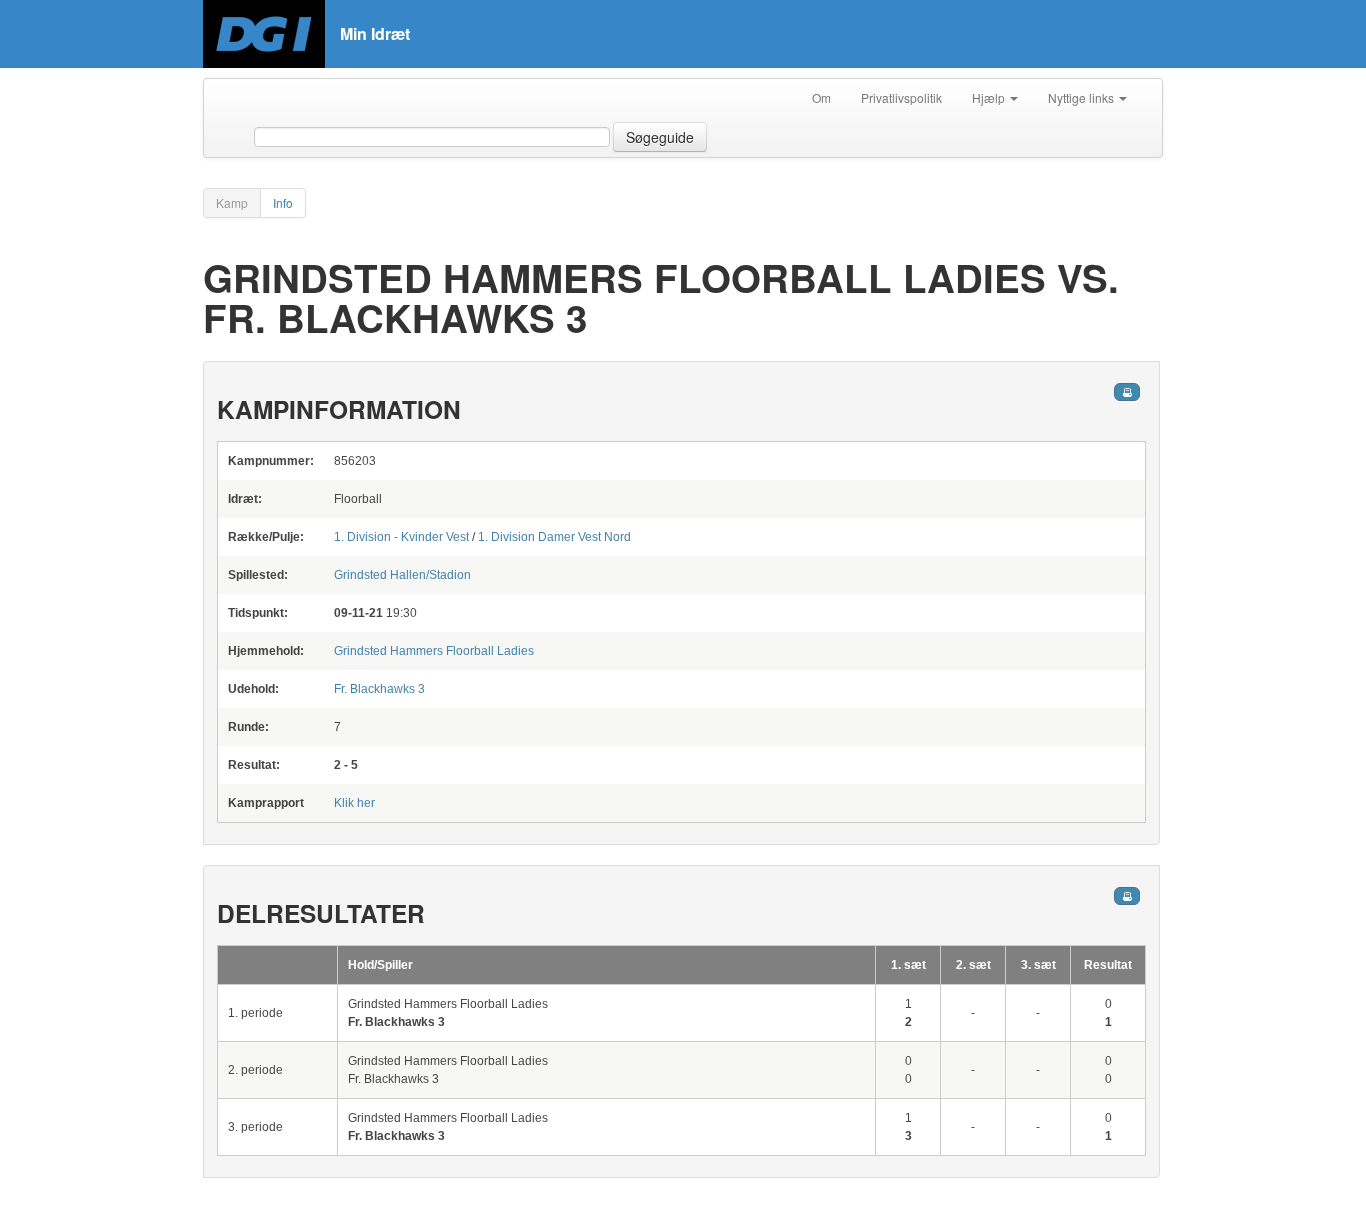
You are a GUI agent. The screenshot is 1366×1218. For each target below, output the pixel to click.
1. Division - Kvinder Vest (401, 537)
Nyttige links (1082, 97)
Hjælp (990, 97)
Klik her (354, 803)
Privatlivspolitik (901, 97)
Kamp (232, 202)
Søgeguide (660, 137)
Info (283, 202)
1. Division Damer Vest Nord (554, 537)
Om (821, 97)
